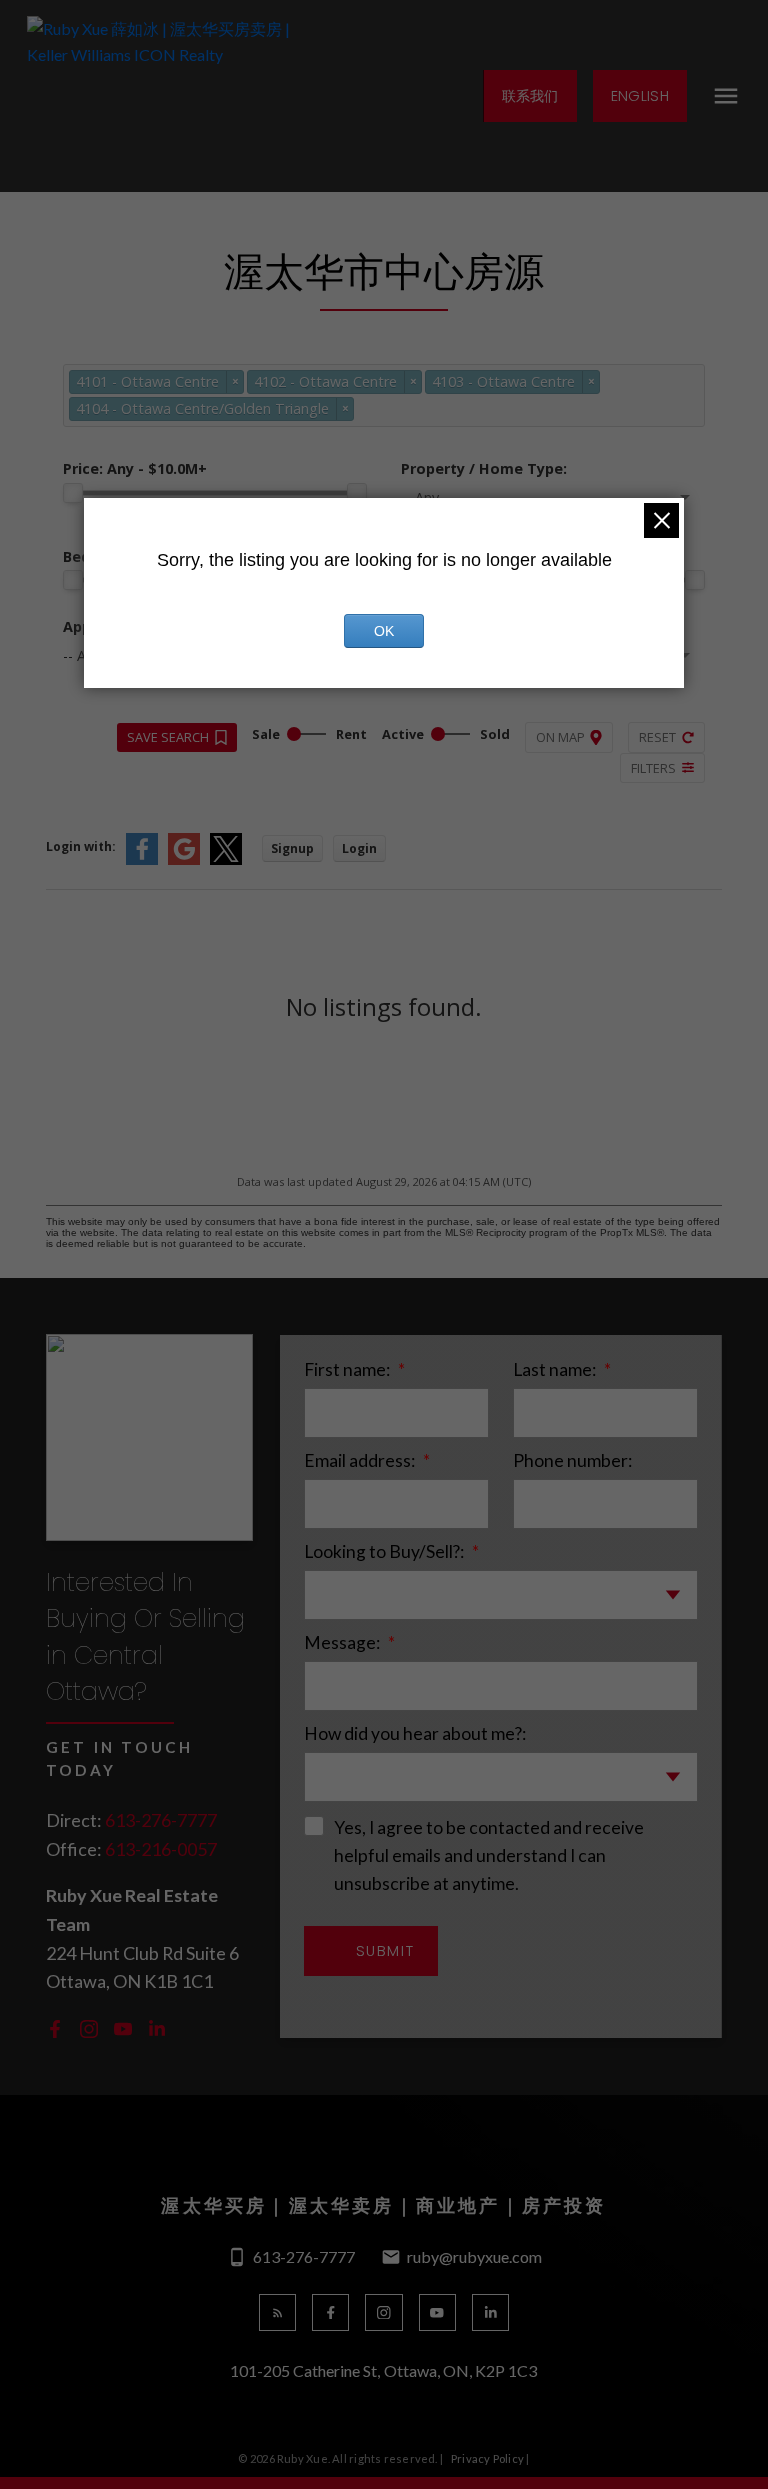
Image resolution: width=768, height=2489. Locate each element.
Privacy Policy (487, 2458)
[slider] (73, 493)
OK (384, 631)
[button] (529, 96)
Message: (343, 1642)
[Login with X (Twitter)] (226, 860)
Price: (135, 468)
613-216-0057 (161, 1849)
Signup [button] (292, 848)
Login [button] (359, 848)
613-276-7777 (161, 1820)
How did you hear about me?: (415, 1733)
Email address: (361, 1460)
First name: (348, 1369)
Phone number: (572, 1460)
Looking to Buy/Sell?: (385, 1551)
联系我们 (530, 96)
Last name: (556, 1369)
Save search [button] (168, 737)
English (640, 96)
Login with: (81, 846)
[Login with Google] (184, 860)
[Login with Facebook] (142, 860)
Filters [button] (653, 768)
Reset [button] (657, 737)
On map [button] (560, 737)
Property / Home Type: (484, 468)
